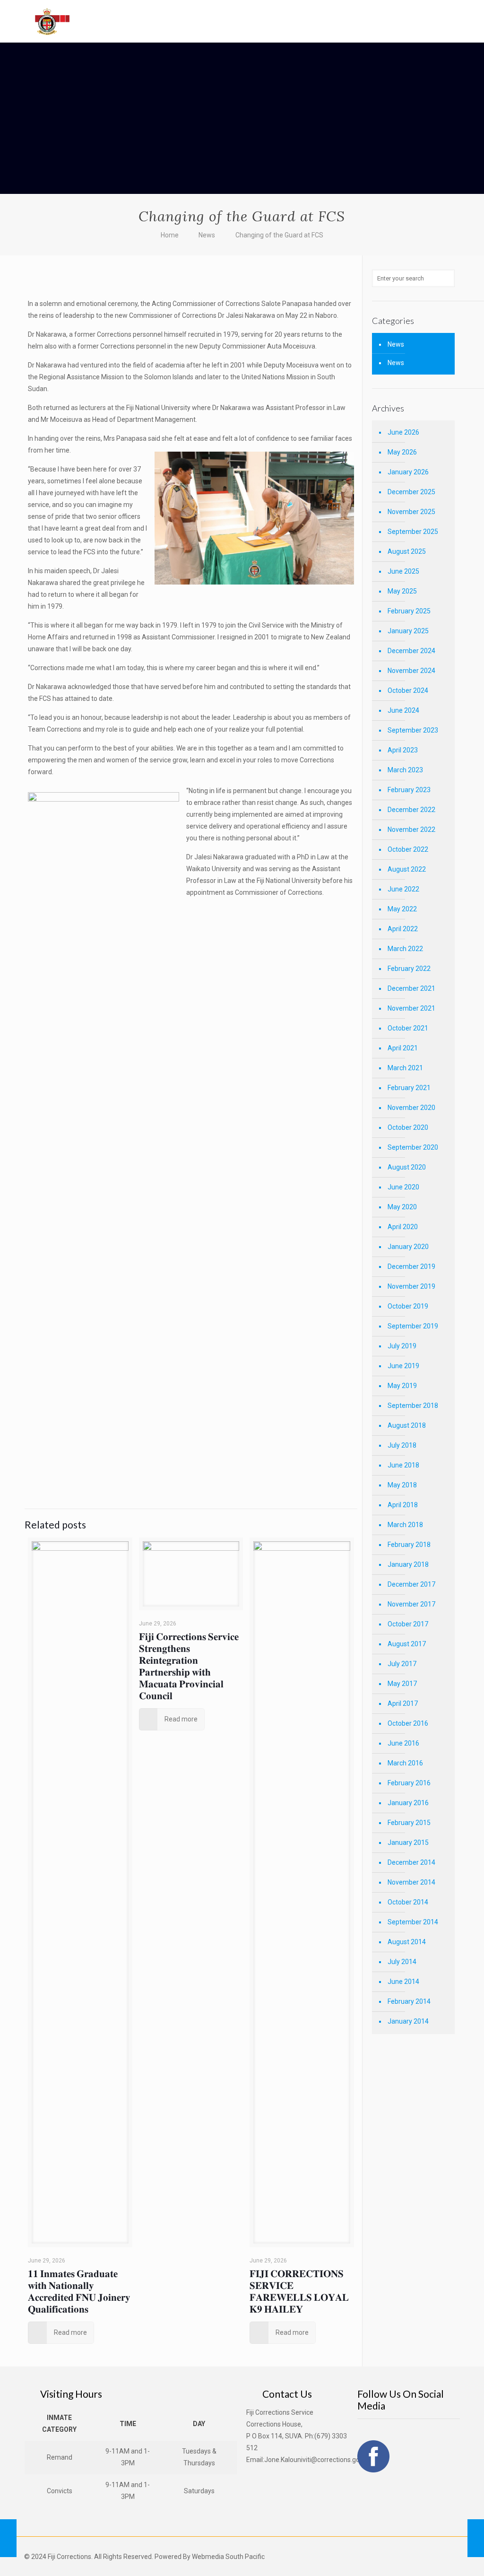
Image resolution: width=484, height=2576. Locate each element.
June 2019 (403, 1366)
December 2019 (411, 1266)
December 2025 (411, 492)
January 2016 (408, 1803)
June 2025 (403, 571)
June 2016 (403, 1743)
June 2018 (403, 1465)
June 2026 (403, 432)
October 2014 (408, 1902)
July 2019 (402, 1346)
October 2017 (408, 1624)
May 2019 (402, 1386)
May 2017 (402, 1684)
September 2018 (413, 1406)
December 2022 (411, 810)
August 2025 (407, 551)
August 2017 (407, 1644)
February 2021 (409, 1088)
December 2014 (411, 1862)
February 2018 (409, 1545)
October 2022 (408, 849)
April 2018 (403, 1505)
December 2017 (411, 1584)
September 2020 (413, 1147)
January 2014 (408, 2021)
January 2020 (408, 1247)
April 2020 (403, 1227)
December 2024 (411, 651)
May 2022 (402, 909)
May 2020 (402, 1207)
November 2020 (411, 1108)
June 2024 (403, 710)
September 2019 (413, 1326)
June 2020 (403, 1187)
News (207, 235)
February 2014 (409, 2001)
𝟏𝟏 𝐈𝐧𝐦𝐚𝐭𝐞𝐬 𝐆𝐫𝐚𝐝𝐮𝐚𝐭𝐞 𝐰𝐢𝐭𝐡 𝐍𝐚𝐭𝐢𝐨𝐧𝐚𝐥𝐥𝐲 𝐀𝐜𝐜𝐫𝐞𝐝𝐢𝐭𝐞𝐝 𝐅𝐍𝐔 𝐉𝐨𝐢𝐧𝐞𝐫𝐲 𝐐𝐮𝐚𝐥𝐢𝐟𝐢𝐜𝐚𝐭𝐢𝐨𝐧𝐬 (79, 2291)
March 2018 (405, 1525)
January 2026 (408, 472)
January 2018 (408, 1564)
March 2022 (405, 949)
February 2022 (409, 969)
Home (170, 235)
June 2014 (403, 1982)
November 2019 (411, 1286)
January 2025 (408, 631)
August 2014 (407, 1942)
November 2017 (411, 1604)
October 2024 (408, 690)
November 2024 (411, 671)
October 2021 (408, 1028)
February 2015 (409, 1823)
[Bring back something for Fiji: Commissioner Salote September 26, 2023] (8, 2538)
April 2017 (403, 1703)
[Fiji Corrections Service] (53, 21)
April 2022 (403, 929)
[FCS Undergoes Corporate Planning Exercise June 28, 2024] (476, 2538)
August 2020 (407, 1167)
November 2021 (411, 1008)
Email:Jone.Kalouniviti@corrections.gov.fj (307, 2460)
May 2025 (402, 591)
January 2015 (408, 1842)
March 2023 (405, 770)
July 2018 (402, 1445)
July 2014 (402, 1962)
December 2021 (411, 988)
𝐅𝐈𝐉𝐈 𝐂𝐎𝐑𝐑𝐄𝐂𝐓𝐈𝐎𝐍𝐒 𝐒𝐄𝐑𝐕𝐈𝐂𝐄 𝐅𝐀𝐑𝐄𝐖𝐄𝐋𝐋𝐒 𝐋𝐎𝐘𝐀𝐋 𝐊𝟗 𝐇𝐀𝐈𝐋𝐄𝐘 (299, 2291)
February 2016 (409, 1783)
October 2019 (408, 1306)
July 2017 (402, 1664)
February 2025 (409, 611)
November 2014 (411, 1882)
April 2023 (403, 750)
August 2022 (407, 869)
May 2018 (402, 1485)
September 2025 (413, 532)
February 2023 (409, 790)
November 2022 (411, 830)
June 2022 (403, 889)
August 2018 (407, 1425)
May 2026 (402, 452)
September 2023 (413, 730)
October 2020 (408, 1127)
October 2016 (408, 1723)
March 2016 (405, 1763)
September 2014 (413, 1922)
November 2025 (411, 512)
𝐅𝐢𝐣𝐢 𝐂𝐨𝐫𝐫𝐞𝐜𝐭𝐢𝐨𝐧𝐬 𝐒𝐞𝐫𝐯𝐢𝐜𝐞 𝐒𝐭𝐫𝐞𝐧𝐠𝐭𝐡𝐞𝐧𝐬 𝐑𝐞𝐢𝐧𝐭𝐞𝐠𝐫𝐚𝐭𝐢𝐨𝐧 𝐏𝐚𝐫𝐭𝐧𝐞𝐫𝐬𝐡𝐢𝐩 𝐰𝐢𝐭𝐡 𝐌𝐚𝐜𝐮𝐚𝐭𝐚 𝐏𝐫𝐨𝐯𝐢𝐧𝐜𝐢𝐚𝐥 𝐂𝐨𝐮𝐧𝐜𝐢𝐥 (189, 1666)
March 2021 (405, 1068)
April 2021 (403, 1048)
